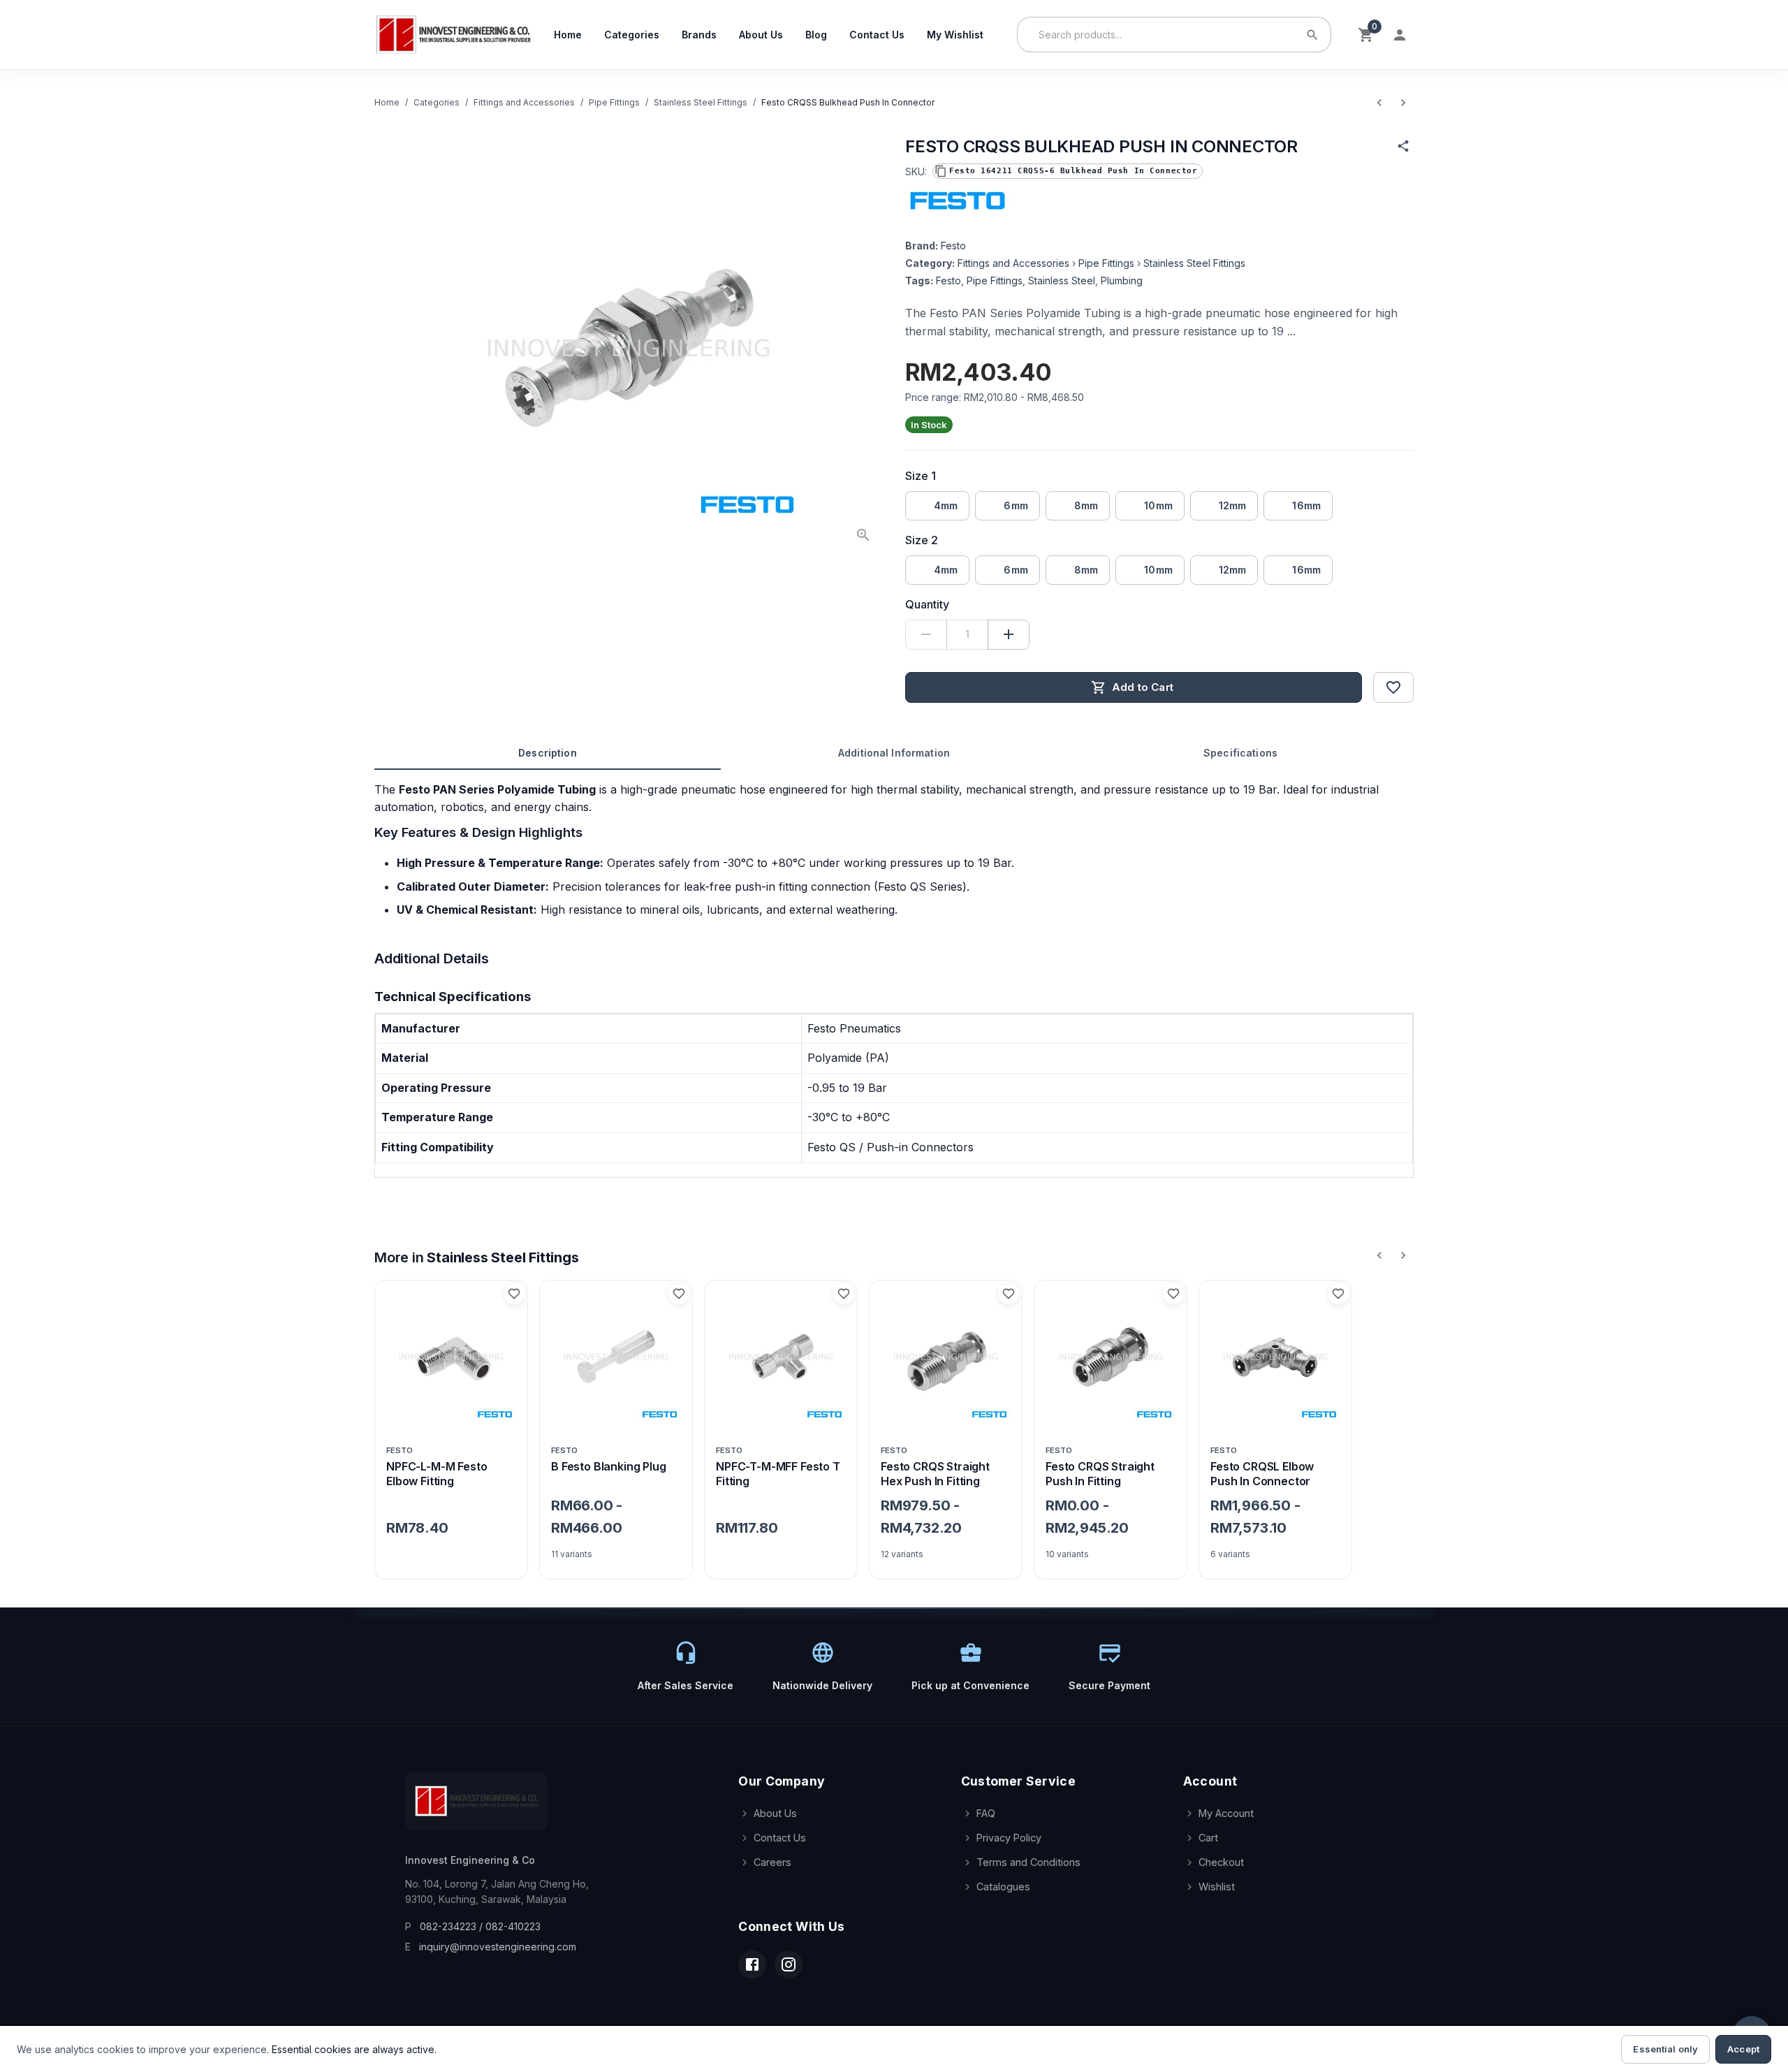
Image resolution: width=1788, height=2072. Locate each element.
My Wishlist (955, 35)
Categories (632, 35)
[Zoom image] (863, 535)
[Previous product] (1379, 103)
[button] (1068, 171)
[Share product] (1403, 146)
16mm (1306, 505)
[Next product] (1403, 103)
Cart (1208, 1838)
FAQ (986, 1813)
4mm (946, 505)
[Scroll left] (1379, 1255)
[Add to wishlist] (1393, 687)
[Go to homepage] (453, 35)
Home (568, 35)
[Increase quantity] (1009, 635)
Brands (699, 35)
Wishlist (1217, 1887)
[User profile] (1400, 35)
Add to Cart (1143, 687)
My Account (1226, 1813)
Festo (953, 246)
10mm (1158, 505)
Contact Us (877, 35)
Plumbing (1122, 280)
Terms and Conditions (1028, 1862)
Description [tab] (548, 753)
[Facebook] (752, 1964)
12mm (1233, 505)
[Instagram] (789, 1964)
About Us (761, 35)
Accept (1743, 2049)
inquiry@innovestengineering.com (498, 1947)
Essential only (1665, 2049)
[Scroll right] (1403, 1255)
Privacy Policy (1009, 1838)
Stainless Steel (1062, 280)
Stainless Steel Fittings (701, 102)
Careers (772, 1862)
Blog (816, 35)
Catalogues (1003, 1887)
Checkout (1221, 1862)
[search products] (1312, 35)
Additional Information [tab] (894, 753)
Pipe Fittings (614, 102)
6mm (1016, 505)
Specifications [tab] (1240, 753)
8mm (1086, 505)
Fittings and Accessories (524, 102)
